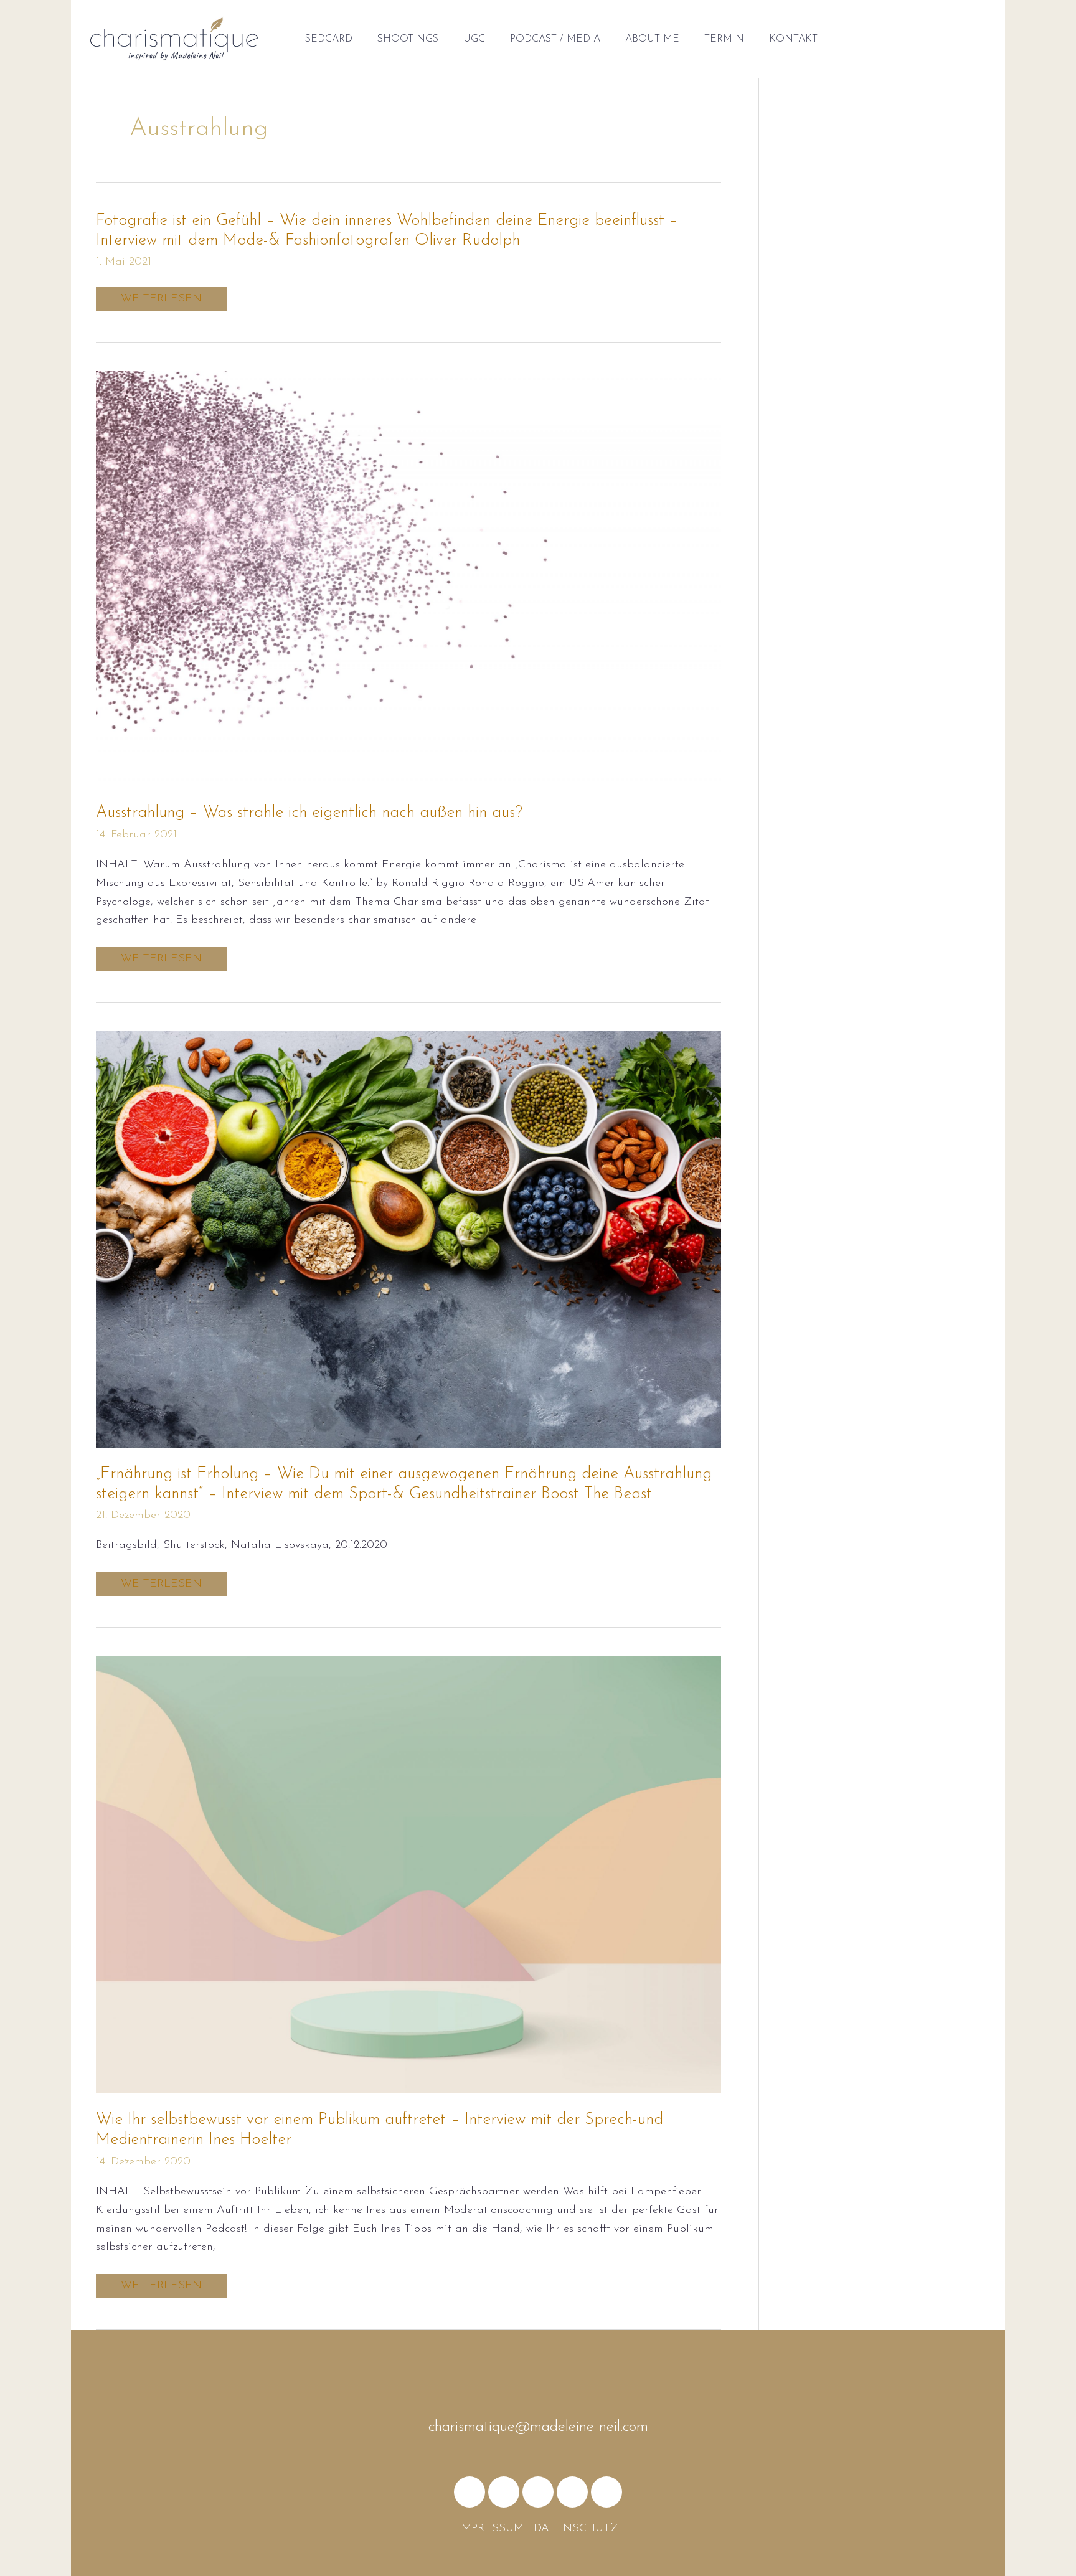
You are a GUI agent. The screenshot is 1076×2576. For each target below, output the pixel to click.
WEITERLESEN (166, 299)
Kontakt (793, 39)
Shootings (408, 39)
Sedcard (329, 39)
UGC (474, 39)
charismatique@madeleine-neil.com (538, 2427)
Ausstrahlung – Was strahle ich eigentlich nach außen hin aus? (309, 813)
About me (652, 39)
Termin (724, 39)
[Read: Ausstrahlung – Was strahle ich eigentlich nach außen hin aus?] (408, 578)
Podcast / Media (555, 39)
